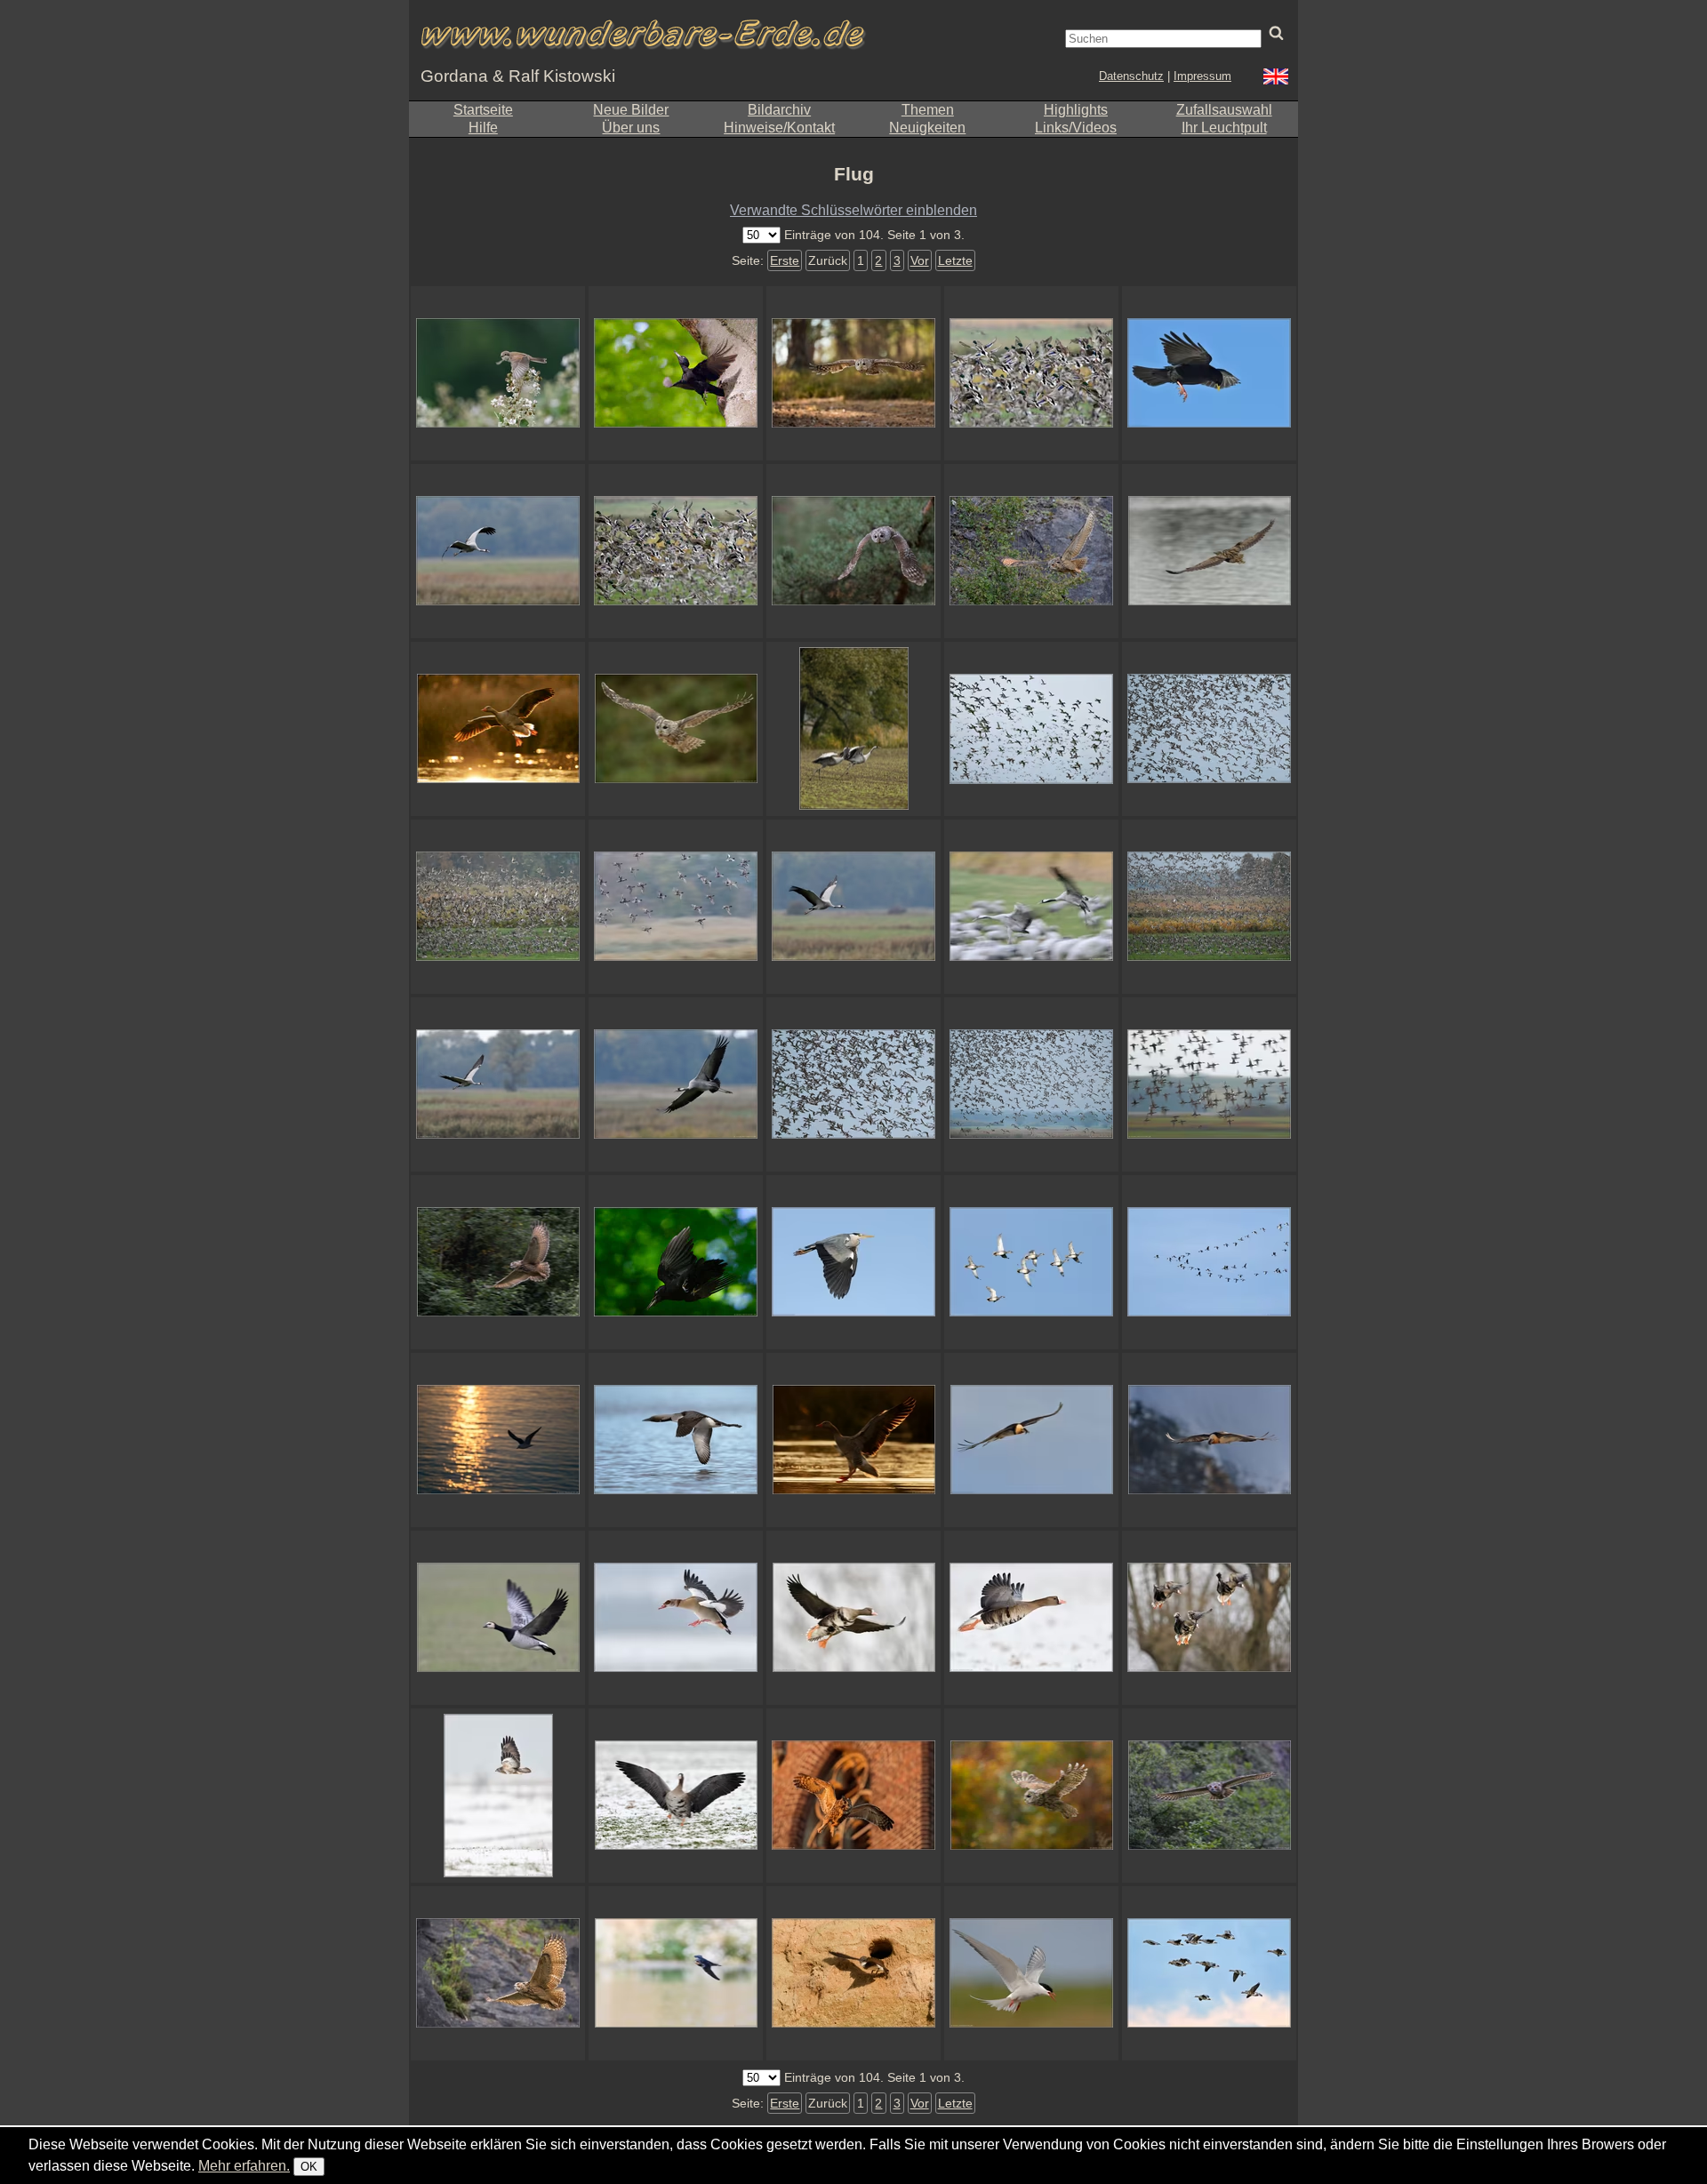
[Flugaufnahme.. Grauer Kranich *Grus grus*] (676, 1084)
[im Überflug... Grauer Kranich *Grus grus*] (498, 1084)
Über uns (631, 128)
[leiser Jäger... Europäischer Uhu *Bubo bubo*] (1031, 551)
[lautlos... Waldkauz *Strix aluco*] (853, 373)
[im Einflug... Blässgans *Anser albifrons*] (1209, 1618)
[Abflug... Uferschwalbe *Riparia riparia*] (853, 1973)
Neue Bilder (631, 110)
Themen (928, 110)
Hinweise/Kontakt (779, 128)
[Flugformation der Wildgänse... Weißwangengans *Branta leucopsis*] (1209, 1262)
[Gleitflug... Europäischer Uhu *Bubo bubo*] (1209, 1796)
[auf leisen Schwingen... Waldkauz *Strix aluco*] (853, 551)
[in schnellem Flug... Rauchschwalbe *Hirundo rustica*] (676, 1973)
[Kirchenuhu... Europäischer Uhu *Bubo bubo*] (853, 1796)
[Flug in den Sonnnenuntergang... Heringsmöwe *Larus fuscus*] (498, 1440)
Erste (785, 260)
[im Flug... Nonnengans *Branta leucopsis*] (498, 1618)
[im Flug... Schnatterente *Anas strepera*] (1031, 1262)
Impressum (1202, 76)
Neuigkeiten (927, 128)
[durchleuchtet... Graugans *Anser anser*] (498, 729)
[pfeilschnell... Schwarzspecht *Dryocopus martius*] (676, 1262)
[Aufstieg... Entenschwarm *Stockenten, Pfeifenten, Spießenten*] (498, 907)
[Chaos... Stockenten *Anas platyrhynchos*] (676, 551)
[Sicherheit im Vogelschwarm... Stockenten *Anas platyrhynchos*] (1031, 373)
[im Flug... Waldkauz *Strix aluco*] (676, 729)
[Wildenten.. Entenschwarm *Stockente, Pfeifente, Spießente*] (853, 1084)
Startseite (483, 110)
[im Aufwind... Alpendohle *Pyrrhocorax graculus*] (1209, 373)
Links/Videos (1076, 128)
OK (309, 2167)
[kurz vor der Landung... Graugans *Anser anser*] (853, 1440)
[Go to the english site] (1276, 79)
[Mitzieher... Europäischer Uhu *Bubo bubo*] (498, 1262)
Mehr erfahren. (244, 2166)
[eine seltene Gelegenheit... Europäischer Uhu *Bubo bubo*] (498, 1973)
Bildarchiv (779, 110)
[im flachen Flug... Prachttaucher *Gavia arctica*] (676, 1440)
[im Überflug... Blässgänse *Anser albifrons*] (1209, 1973)
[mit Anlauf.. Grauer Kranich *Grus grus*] (853, 729)
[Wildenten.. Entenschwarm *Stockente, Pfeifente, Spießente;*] (1031, 1084)
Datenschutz (1131, 76)
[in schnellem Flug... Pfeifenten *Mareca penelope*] (676, 907)
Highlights (1076, 110)
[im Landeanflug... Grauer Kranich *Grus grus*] (1031, 907)
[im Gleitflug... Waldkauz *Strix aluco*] (1031, 1796)
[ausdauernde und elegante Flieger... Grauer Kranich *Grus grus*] (498, 551)
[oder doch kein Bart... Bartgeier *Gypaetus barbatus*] (1031, 1440)
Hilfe (483, 128)
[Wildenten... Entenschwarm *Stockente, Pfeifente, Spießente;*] (1209, 729)
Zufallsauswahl (1224, 110)
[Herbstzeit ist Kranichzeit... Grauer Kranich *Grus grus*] (853, 907)
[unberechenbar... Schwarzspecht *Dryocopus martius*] (676, 373)
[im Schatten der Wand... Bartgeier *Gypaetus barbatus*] (1209, 1440)
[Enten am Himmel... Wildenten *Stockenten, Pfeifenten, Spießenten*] (1031, 729)
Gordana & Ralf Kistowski (518, 76)
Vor (920, 260)
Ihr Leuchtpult (1224, 128)
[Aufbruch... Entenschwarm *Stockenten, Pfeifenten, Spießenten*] (1209, 907)
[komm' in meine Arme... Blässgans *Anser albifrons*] (676, 1796)
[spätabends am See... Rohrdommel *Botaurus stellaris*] (1209, 551)
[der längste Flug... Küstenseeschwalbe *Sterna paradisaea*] (1031, 1973)
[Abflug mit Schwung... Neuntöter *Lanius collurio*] (498, 373)
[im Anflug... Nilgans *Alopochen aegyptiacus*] (676, 1618)
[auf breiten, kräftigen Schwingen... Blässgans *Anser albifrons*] (1031, 1618)
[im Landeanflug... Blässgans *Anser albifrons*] (853, 1618)
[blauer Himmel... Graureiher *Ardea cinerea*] (853, 1262)
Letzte (955, 260)
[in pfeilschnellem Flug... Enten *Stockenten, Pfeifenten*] (1209, 1084)
